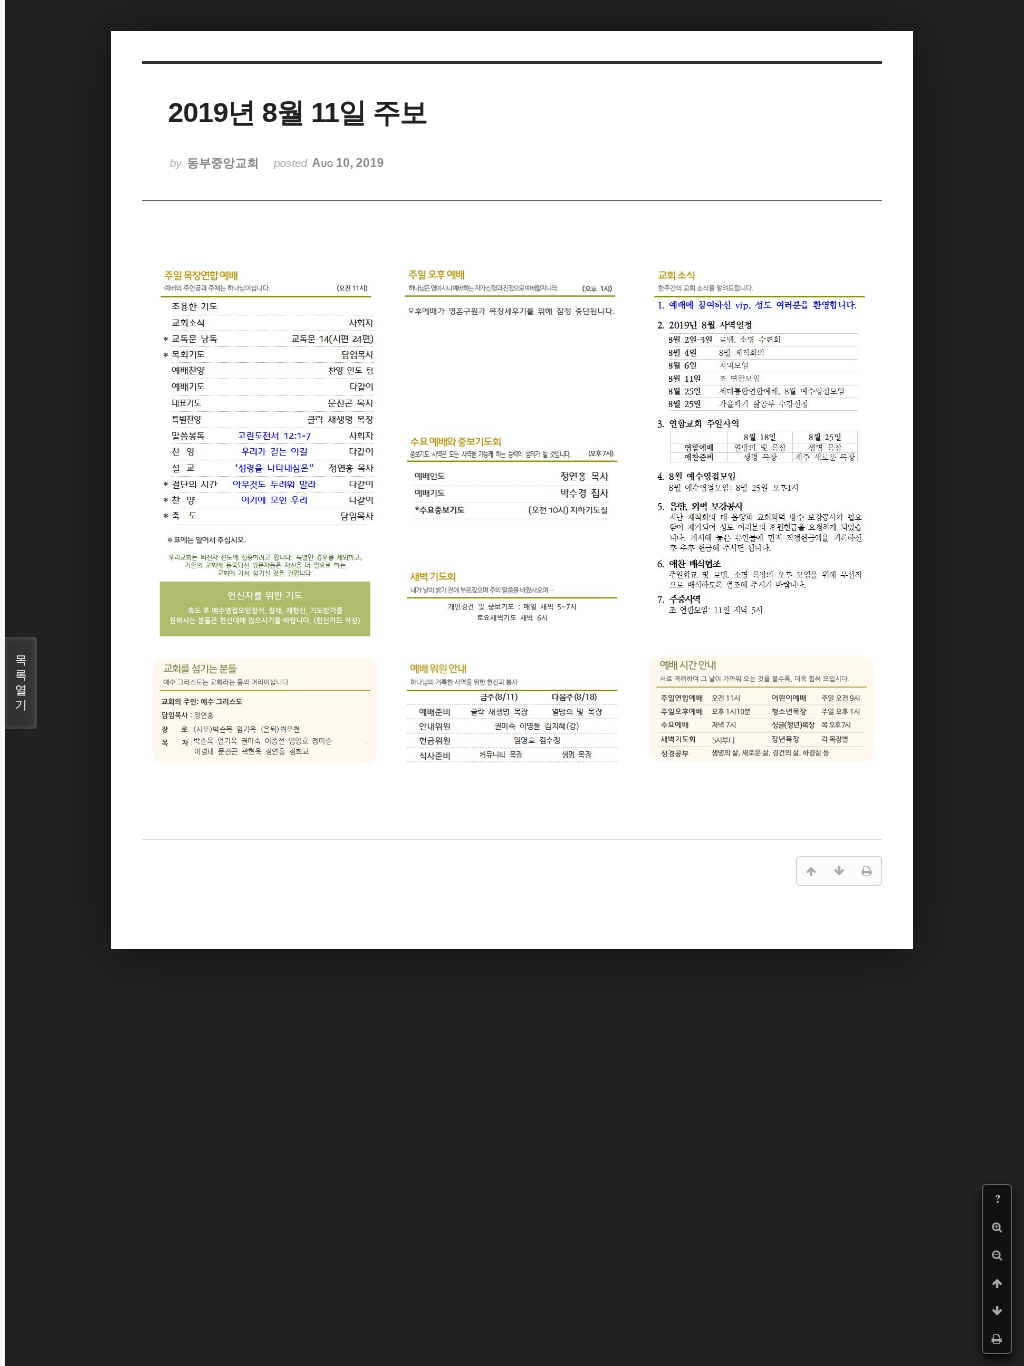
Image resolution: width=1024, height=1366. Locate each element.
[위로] (997, 1283)
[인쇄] (997, 1339)
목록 (21, 682)
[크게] (997, 1227)
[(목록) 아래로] (997, 1311)
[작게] (997, 1255)
